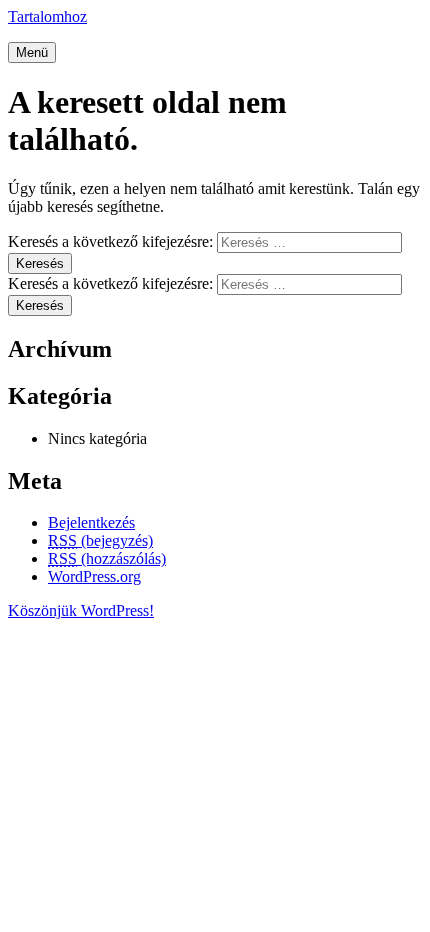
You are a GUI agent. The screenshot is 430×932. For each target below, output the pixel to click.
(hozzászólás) (107, 558)
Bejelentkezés (91, 522)
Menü (32, 52)
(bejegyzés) (100, 540)
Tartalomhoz (47, 16)
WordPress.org (94, 576)
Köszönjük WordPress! (81, 610)
